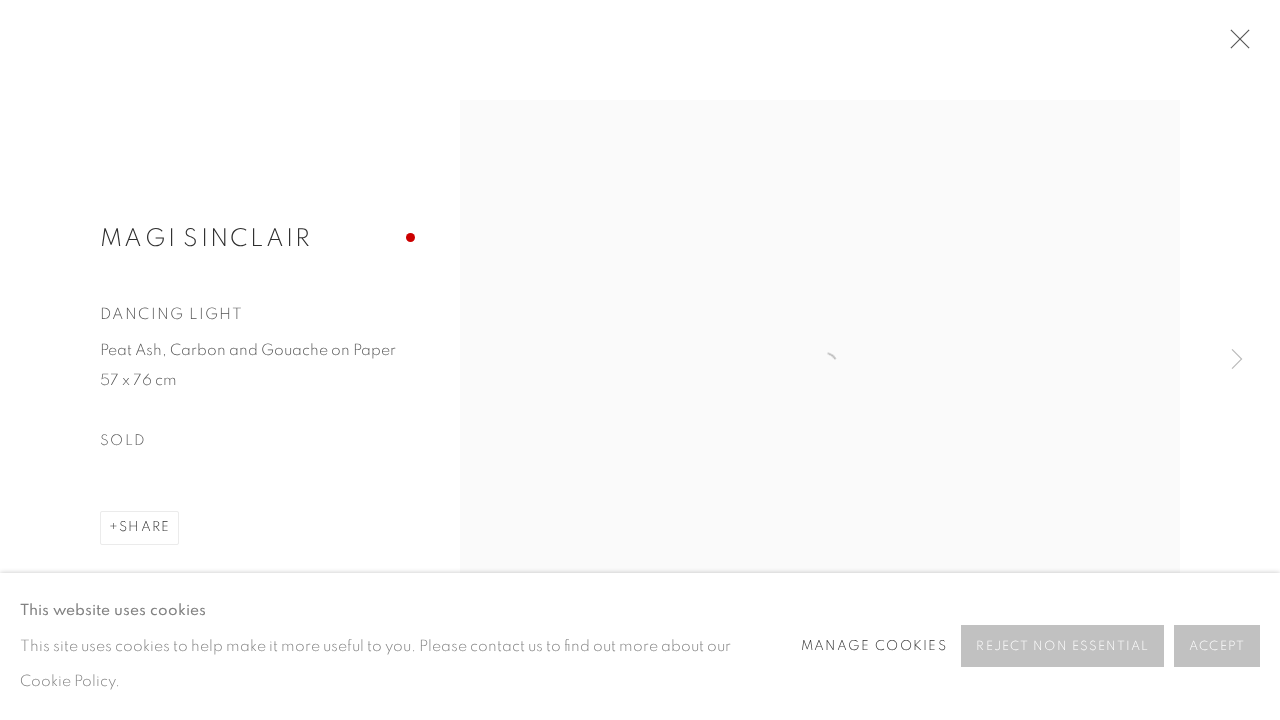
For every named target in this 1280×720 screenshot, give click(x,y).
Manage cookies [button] (874, 646)
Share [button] (144, 527)
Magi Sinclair (206, 238)
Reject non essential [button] (1062, 647)
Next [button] (1237, 360)
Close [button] (1235, 45)
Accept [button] (1217, 647)
